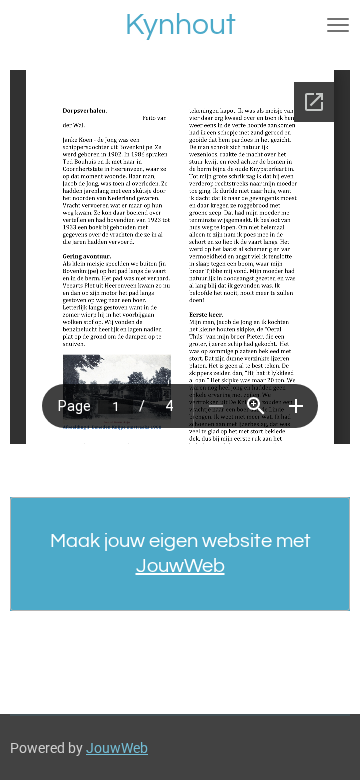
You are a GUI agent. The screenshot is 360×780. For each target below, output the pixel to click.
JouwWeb (180, 566)
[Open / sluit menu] (338, 25)
